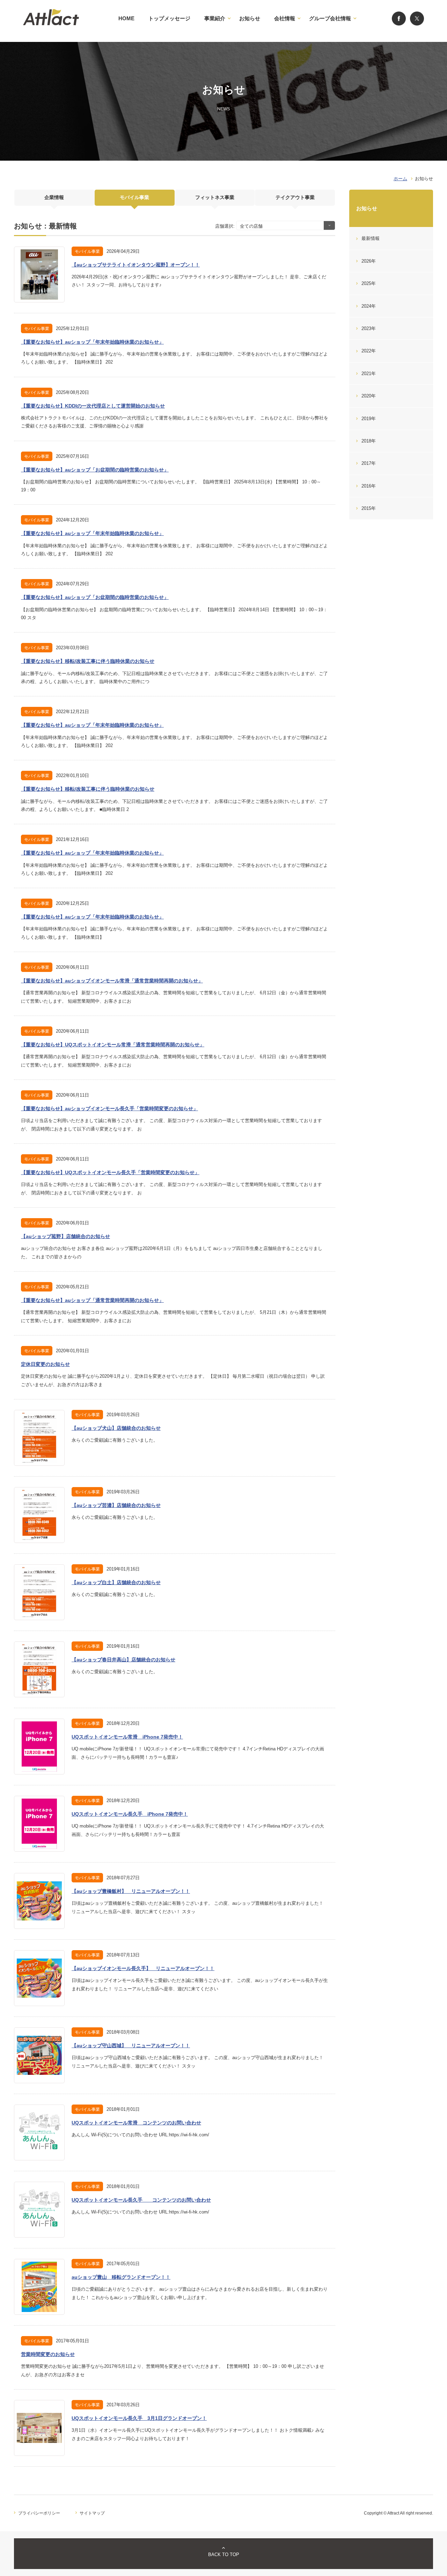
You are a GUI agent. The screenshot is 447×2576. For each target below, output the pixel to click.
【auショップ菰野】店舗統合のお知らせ (65, 1236)
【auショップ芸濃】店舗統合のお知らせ (116, 1505)
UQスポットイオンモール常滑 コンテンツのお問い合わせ (136, 2123)
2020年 (369, 396)
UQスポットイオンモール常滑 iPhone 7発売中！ (127, 1737)
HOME (126, 18)
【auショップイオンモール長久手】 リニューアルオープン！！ (143, 1968)
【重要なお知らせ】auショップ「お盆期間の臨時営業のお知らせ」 (95, 470)
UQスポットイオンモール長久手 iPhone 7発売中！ (130, 1814)
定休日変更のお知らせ (45, 1364)
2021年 (369, 374)
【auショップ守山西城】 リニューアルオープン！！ (131, 2046)
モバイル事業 (134, 197)
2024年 (369, 306)
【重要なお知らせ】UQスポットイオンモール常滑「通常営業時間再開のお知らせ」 (113, 1045)
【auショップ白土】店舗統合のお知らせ (116, 1582)
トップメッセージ (169, 18)
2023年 (369, 328)
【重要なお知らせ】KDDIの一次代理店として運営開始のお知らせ (93, 406)
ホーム (400, 179)
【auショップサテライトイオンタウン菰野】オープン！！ (136, 265)
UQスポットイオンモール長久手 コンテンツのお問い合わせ (141, 2200)
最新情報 (371, 238)
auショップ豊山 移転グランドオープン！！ (121, 2277)
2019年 (369, 419)
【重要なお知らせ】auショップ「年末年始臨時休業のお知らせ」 (92, 342)
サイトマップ (92, 2513)
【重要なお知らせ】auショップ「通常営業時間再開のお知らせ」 (92, 1300)
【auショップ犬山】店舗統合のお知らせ (116, 1428)
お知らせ (250, 18)
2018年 (369, 441)
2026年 (369, 261)
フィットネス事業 (215, 197)
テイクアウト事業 (295, 197)
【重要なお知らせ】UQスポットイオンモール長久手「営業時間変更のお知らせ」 (110, 1172)
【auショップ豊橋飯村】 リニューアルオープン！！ (131, 1891)
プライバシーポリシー (39, 2513)
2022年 (369, 351)
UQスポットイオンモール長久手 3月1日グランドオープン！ (139, 2418)
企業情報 (54, 197)
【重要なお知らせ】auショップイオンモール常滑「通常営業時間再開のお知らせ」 (112, 981)
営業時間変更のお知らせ (48, 2354)
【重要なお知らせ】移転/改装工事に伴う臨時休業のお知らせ (88, 661)
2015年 (369, 508)
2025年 (369, 283)
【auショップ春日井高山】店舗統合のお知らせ (123, 1660)
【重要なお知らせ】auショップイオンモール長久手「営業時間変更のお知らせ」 (109, 1108)
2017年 (369, 463)
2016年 (369, 486)
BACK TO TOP (224, 2555)
